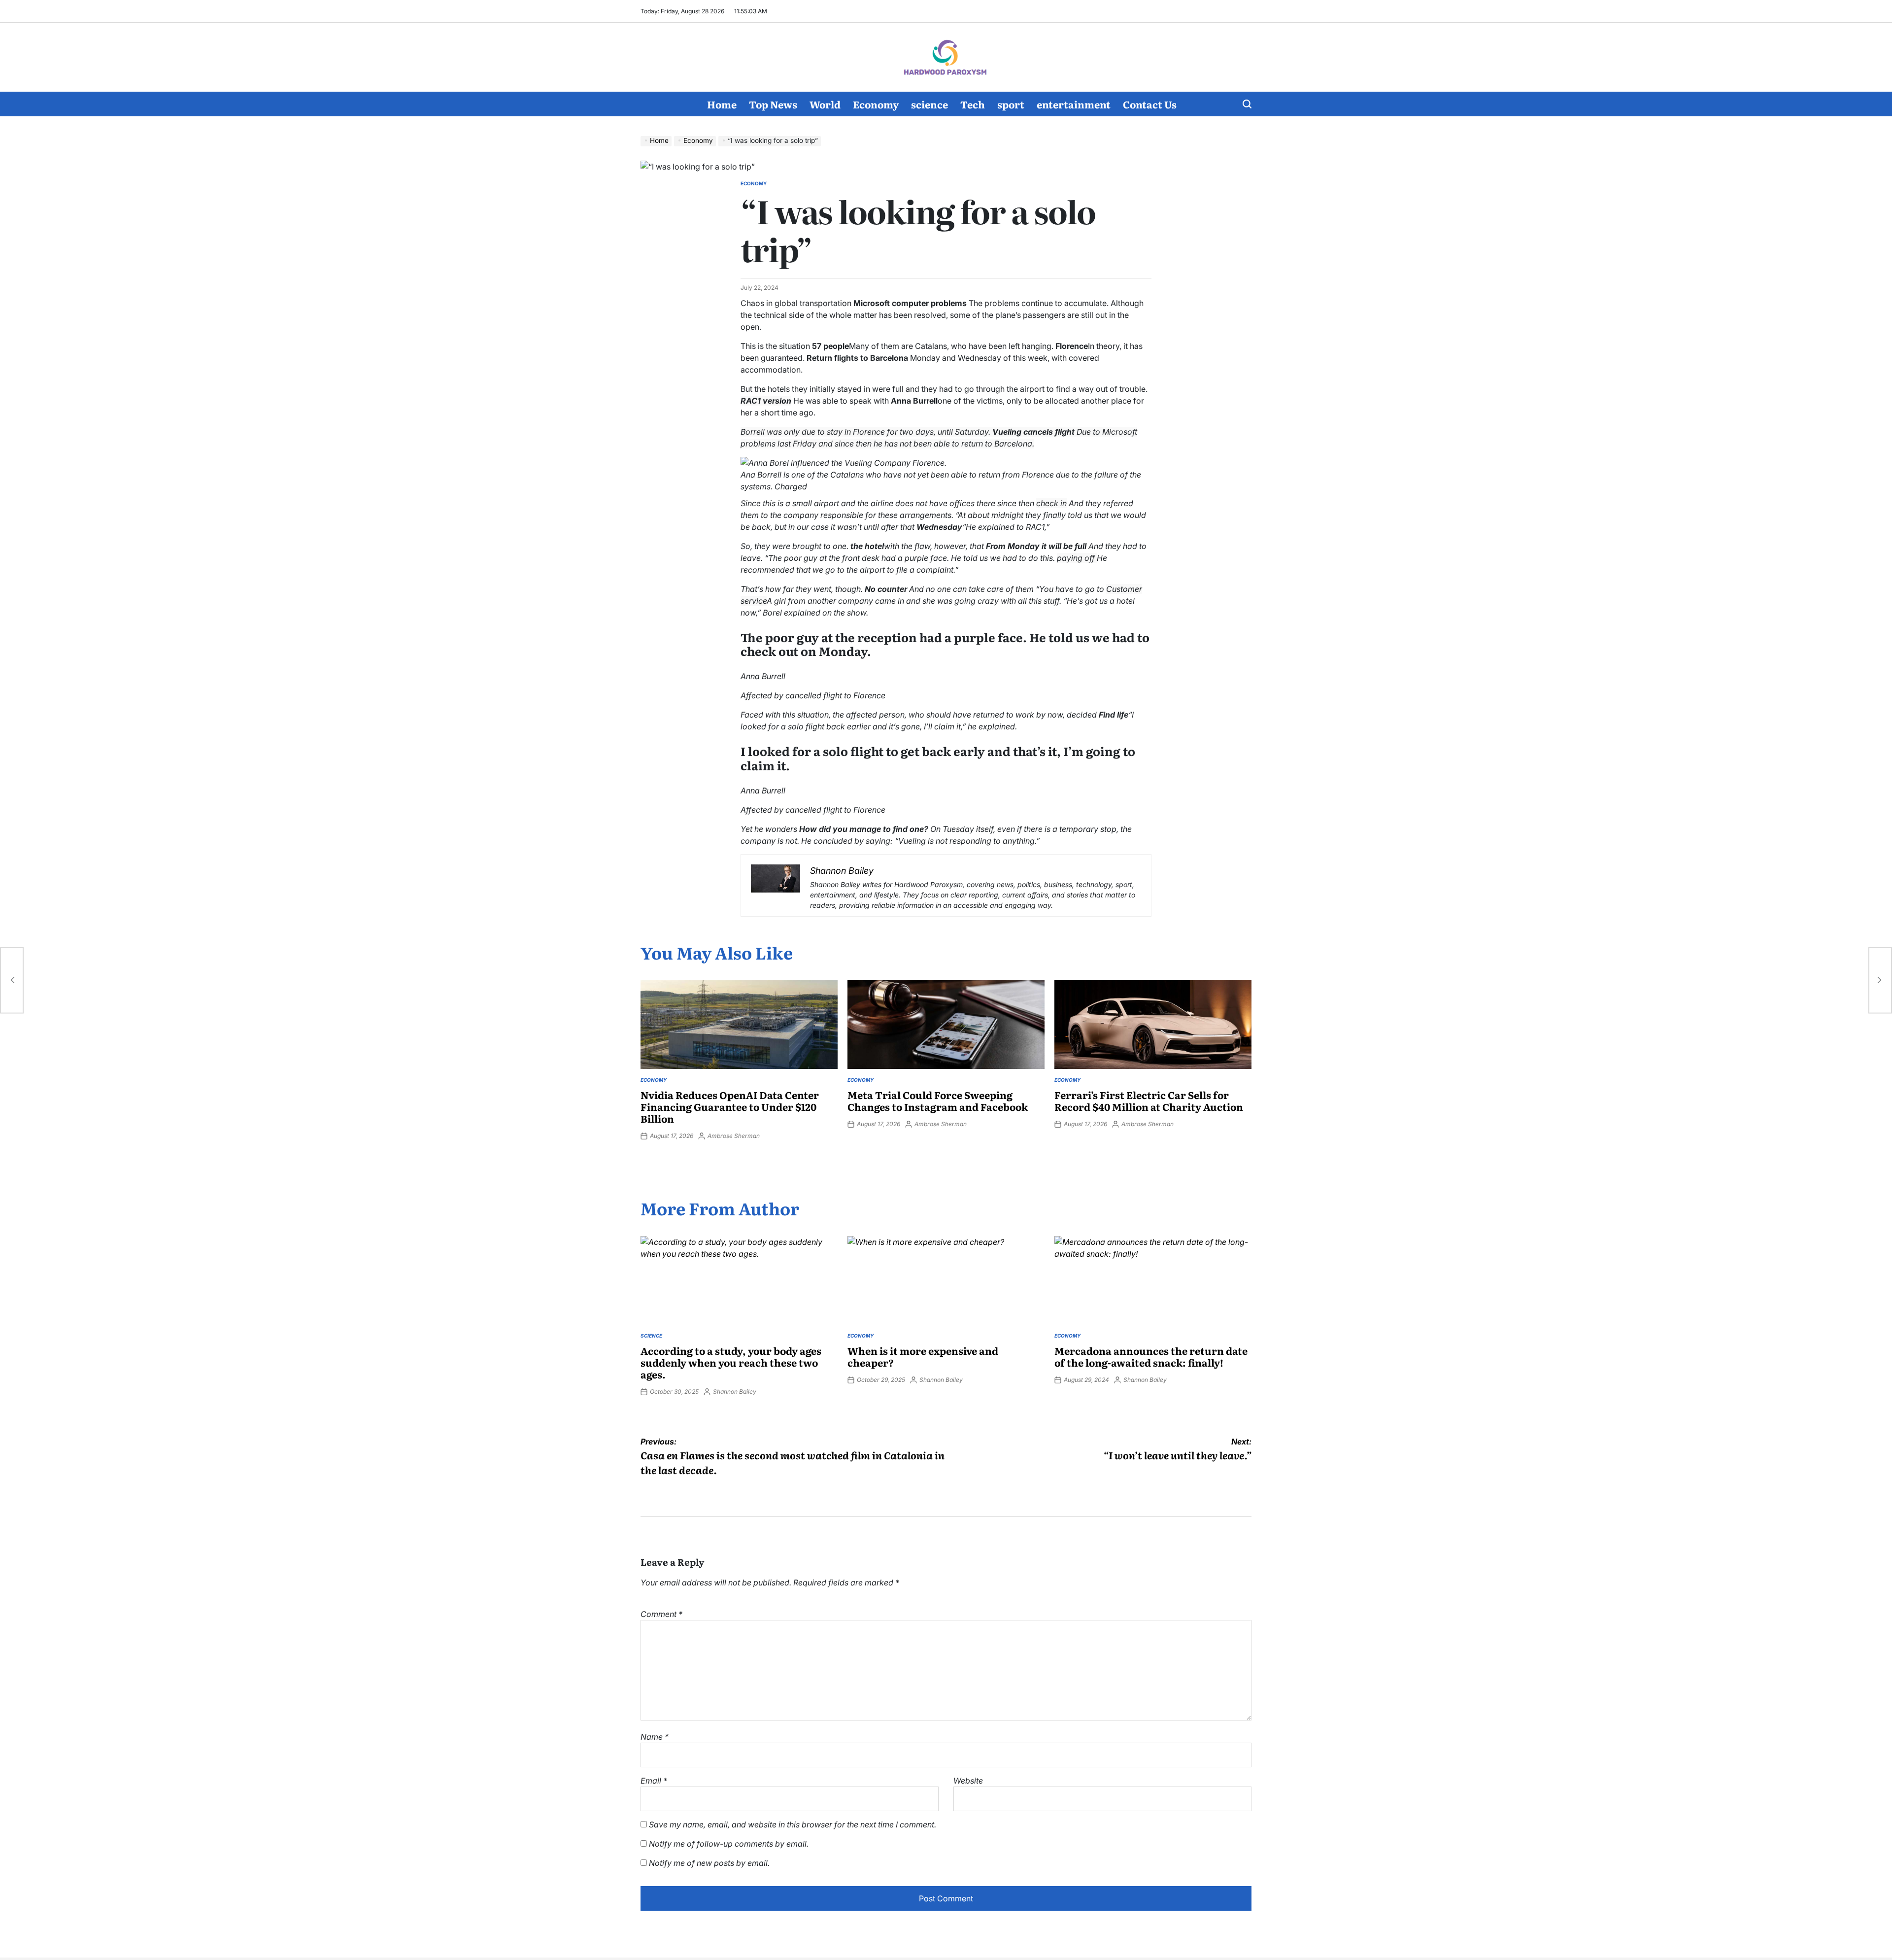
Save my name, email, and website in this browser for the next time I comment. (793, 1824)
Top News (773, 104)
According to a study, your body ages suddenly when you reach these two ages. (731, 1362)
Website (968, 1781)
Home (722, 104)
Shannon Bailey (735, 1392)
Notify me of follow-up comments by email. (729, 1844)
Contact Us (1150, 104)
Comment (661, 1614)
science (929, 104)
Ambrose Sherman (734, 1136)
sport (1011, 104)
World (825, 104)
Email (654, 1781)
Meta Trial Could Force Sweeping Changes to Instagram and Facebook (938, 1100)
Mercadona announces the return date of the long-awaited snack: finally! (1151, 1356)
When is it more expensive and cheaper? (923, 1356)
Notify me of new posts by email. (709, 1863)
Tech (973, 104)
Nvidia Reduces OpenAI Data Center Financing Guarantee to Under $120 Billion (730, 1106)
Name (655, 1737)
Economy (876, 104)
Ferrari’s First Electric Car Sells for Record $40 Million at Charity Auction (1149, 1100)
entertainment (1074, 104)
